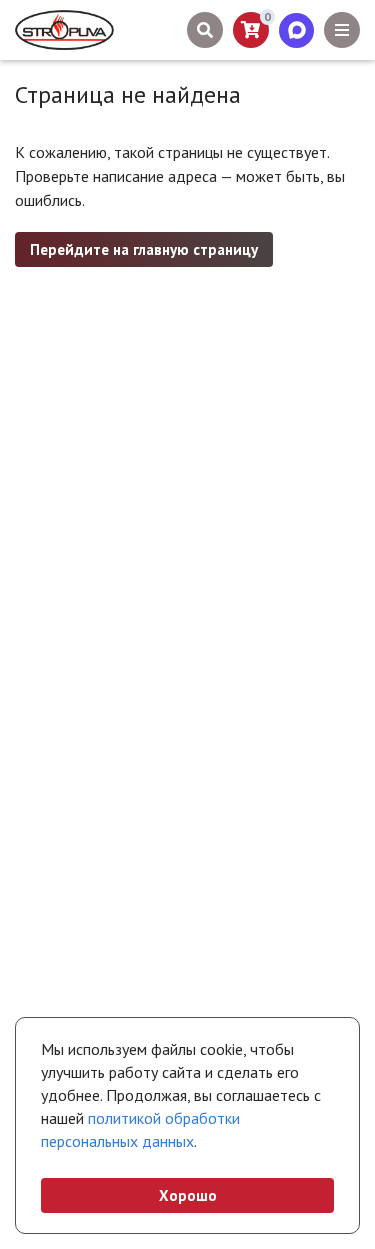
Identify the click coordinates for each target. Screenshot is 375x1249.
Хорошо (188, 1195)
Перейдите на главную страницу (144, 249)
